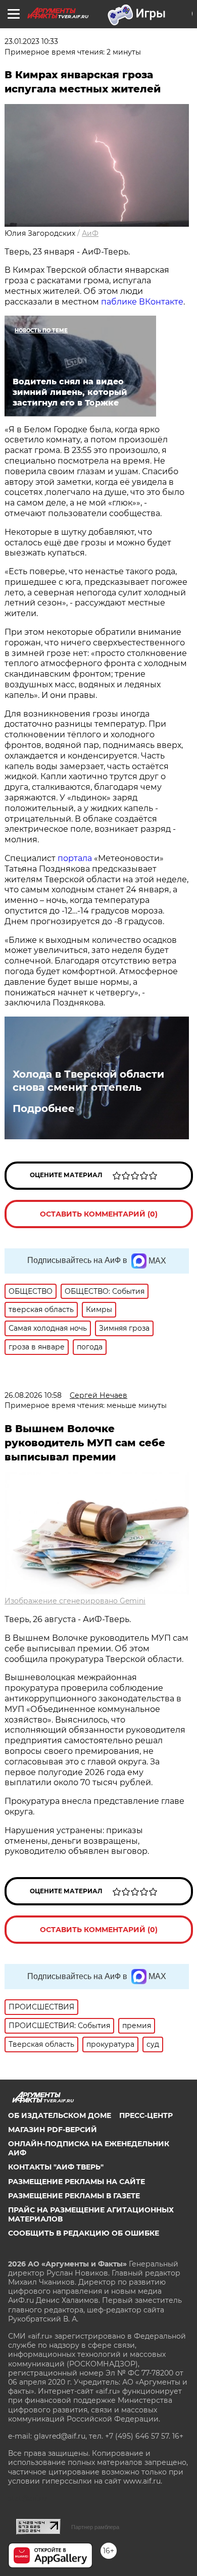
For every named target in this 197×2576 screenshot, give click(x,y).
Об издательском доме (60, 2115)
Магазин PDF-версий (53, 2130)
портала (75, 858)
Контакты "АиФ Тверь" (56, 2167)
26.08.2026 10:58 (33, 1395)
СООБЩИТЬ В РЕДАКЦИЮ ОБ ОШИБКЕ (84, 2233)
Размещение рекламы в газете (74, 2196)
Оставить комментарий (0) (99, 1214)
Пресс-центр (146, 2115)
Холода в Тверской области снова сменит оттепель (88, 1081)
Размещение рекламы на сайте (77, 2182)
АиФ (90, 233)
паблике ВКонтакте (142, 302)
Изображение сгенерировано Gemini (75, 1601)
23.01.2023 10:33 (31, 41)
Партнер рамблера (95, 2527)
